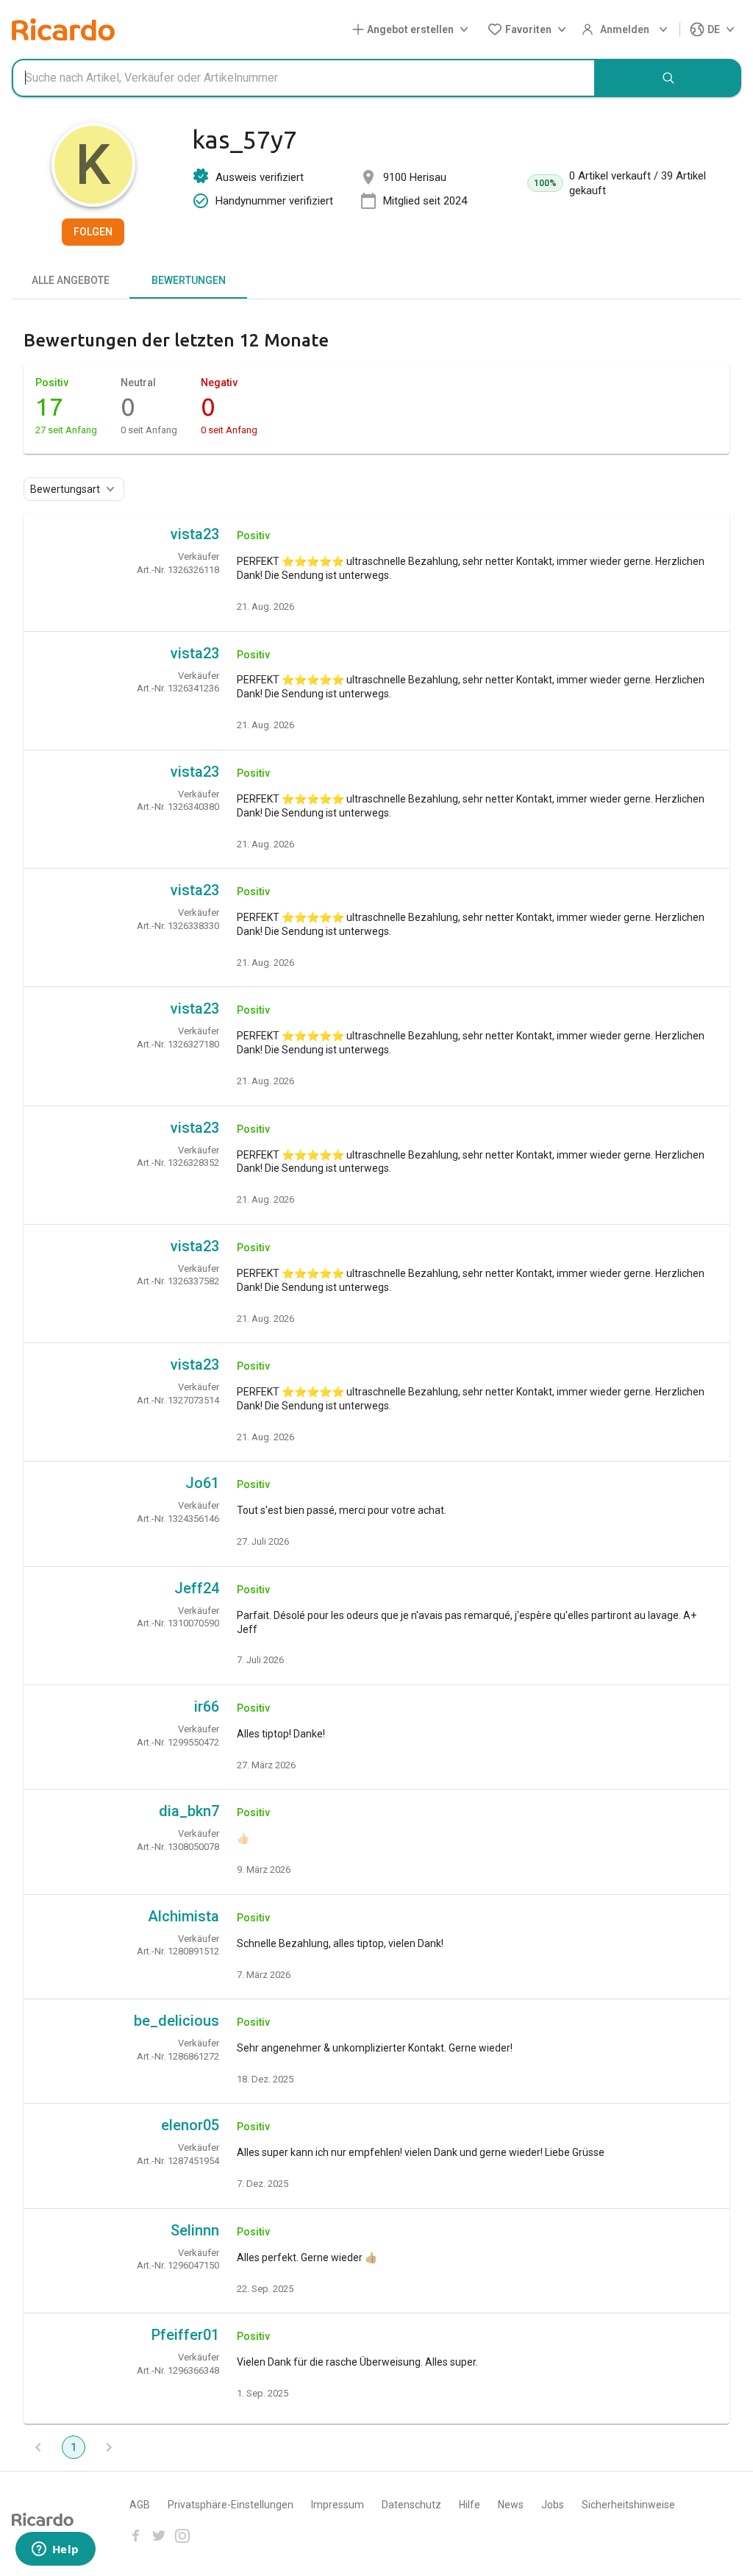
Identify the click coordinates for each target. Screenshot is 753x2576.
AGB (140, 2505)
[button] (413, 30)
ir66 (207, 1707)
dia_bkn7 (189, 1811)
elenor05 (190, 2125)
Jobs (553, 2505)
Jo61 (202, 1483)
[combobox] (304, 78)
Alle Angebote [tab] (71, 280)
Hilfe (470, 2505)
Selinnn (195, 2230)
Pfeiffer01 (185, 2335)
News (511, 2505)
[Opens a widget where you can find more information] (55, 2550)
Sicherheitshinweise (628, 2505)
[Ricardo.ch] (63, 29)
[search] (668, 78)
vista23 (195, 534)
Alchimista (183, 1916)
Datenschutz (411, 2505)
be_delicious (176, 2021)
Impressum (338, 2505)
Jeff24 (197, 1588)
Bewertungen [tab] (189, 280)
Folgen (93, 232)
